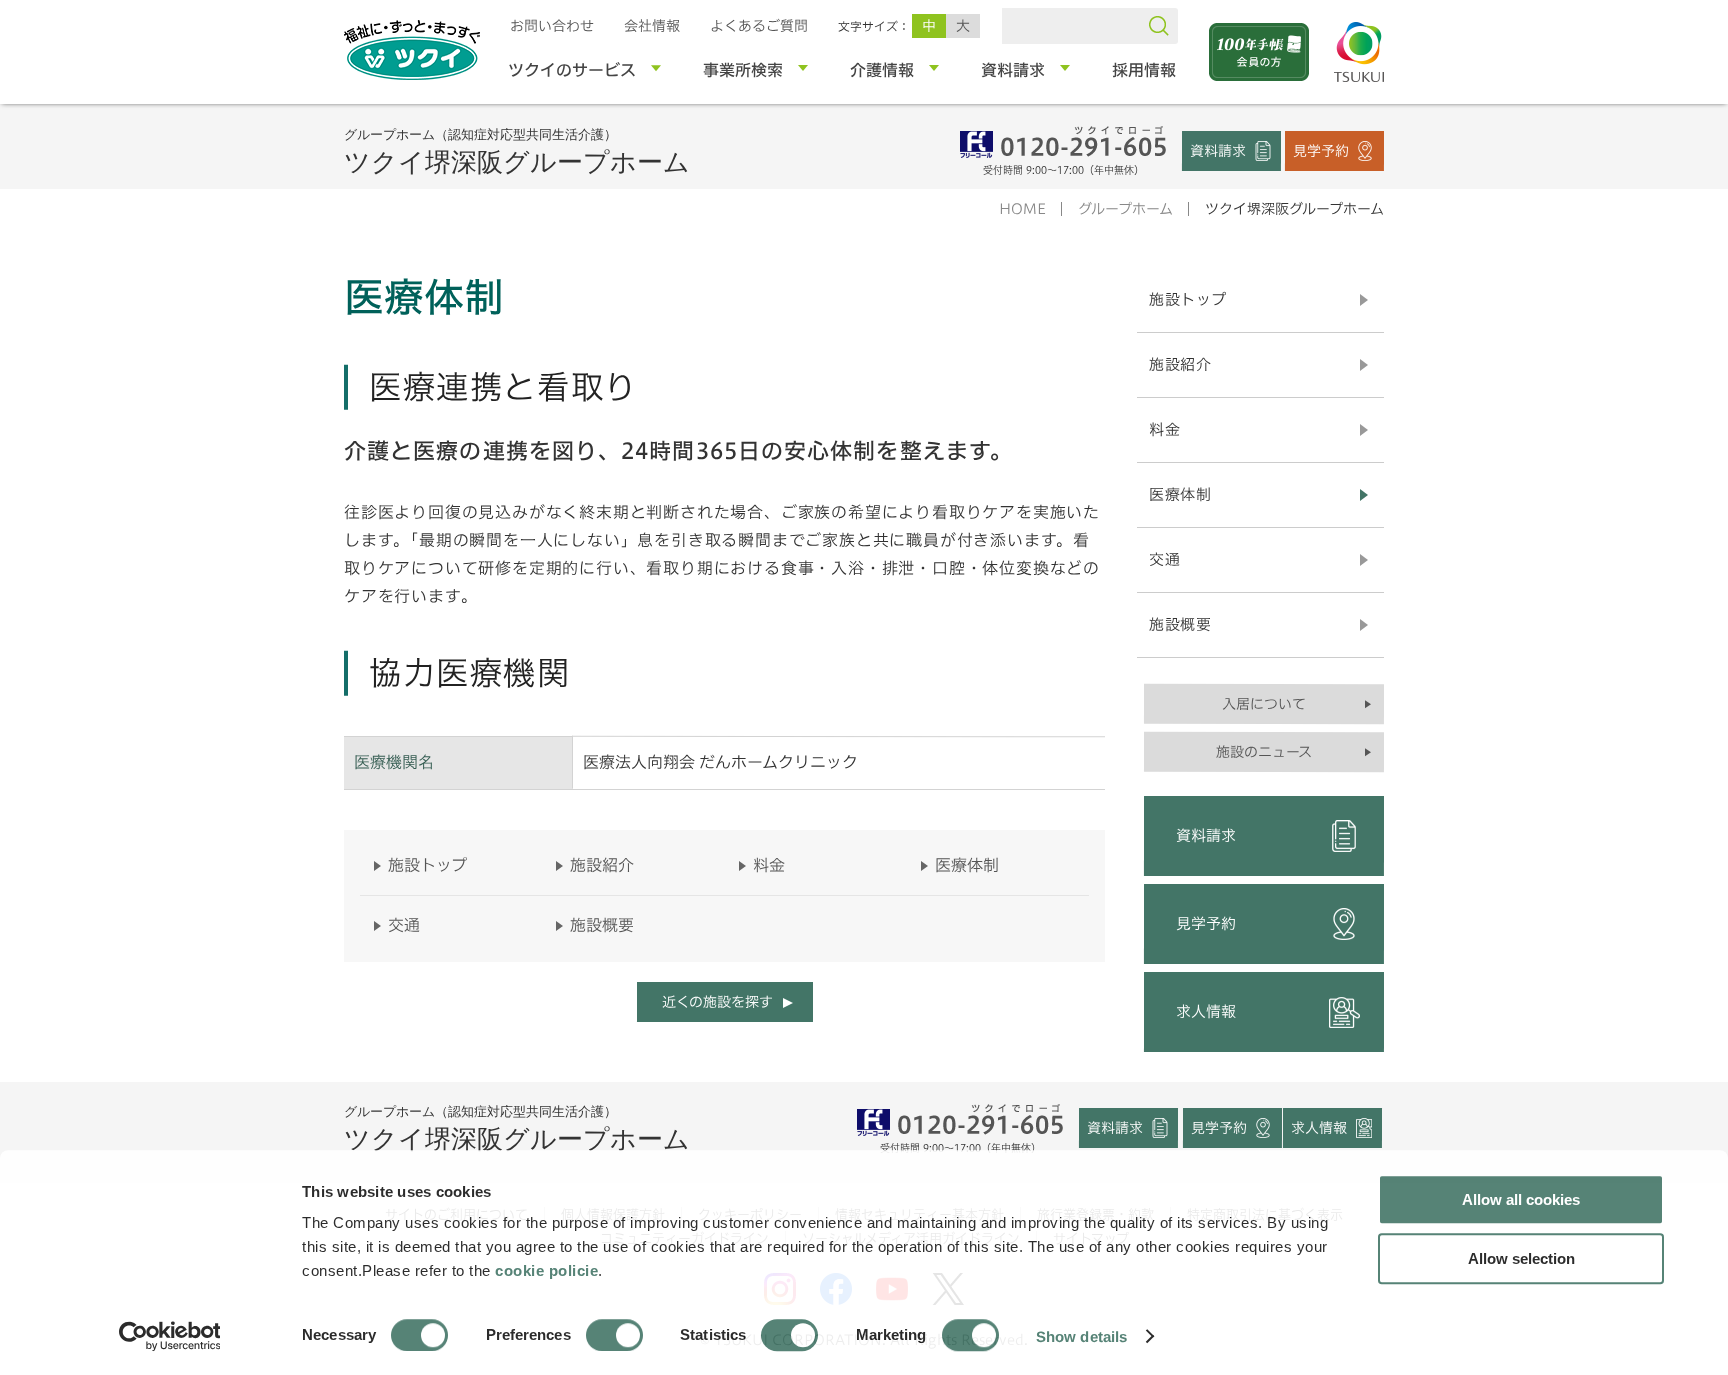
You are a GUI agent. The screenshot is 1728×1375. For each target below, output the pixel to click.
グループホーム (1125, 209)
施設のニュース (1264, 752)
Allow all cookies (1521, 1199)
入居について (1264, 704)
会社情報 (652, 26)
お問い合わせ (552, 26)
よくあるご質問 (759, 26)
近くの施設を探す (716, 1002)
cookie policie (546, 1270)
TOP (1492, 1030)
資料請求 (1218, 150)
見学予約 (1321, 150)
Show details (1081, 1335)
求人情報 (1206, 1011)
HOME (1022, 209)
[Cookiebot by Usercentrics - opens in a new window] (168, 1336)
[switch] (614, 1335)
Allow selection (1521, 1258)
